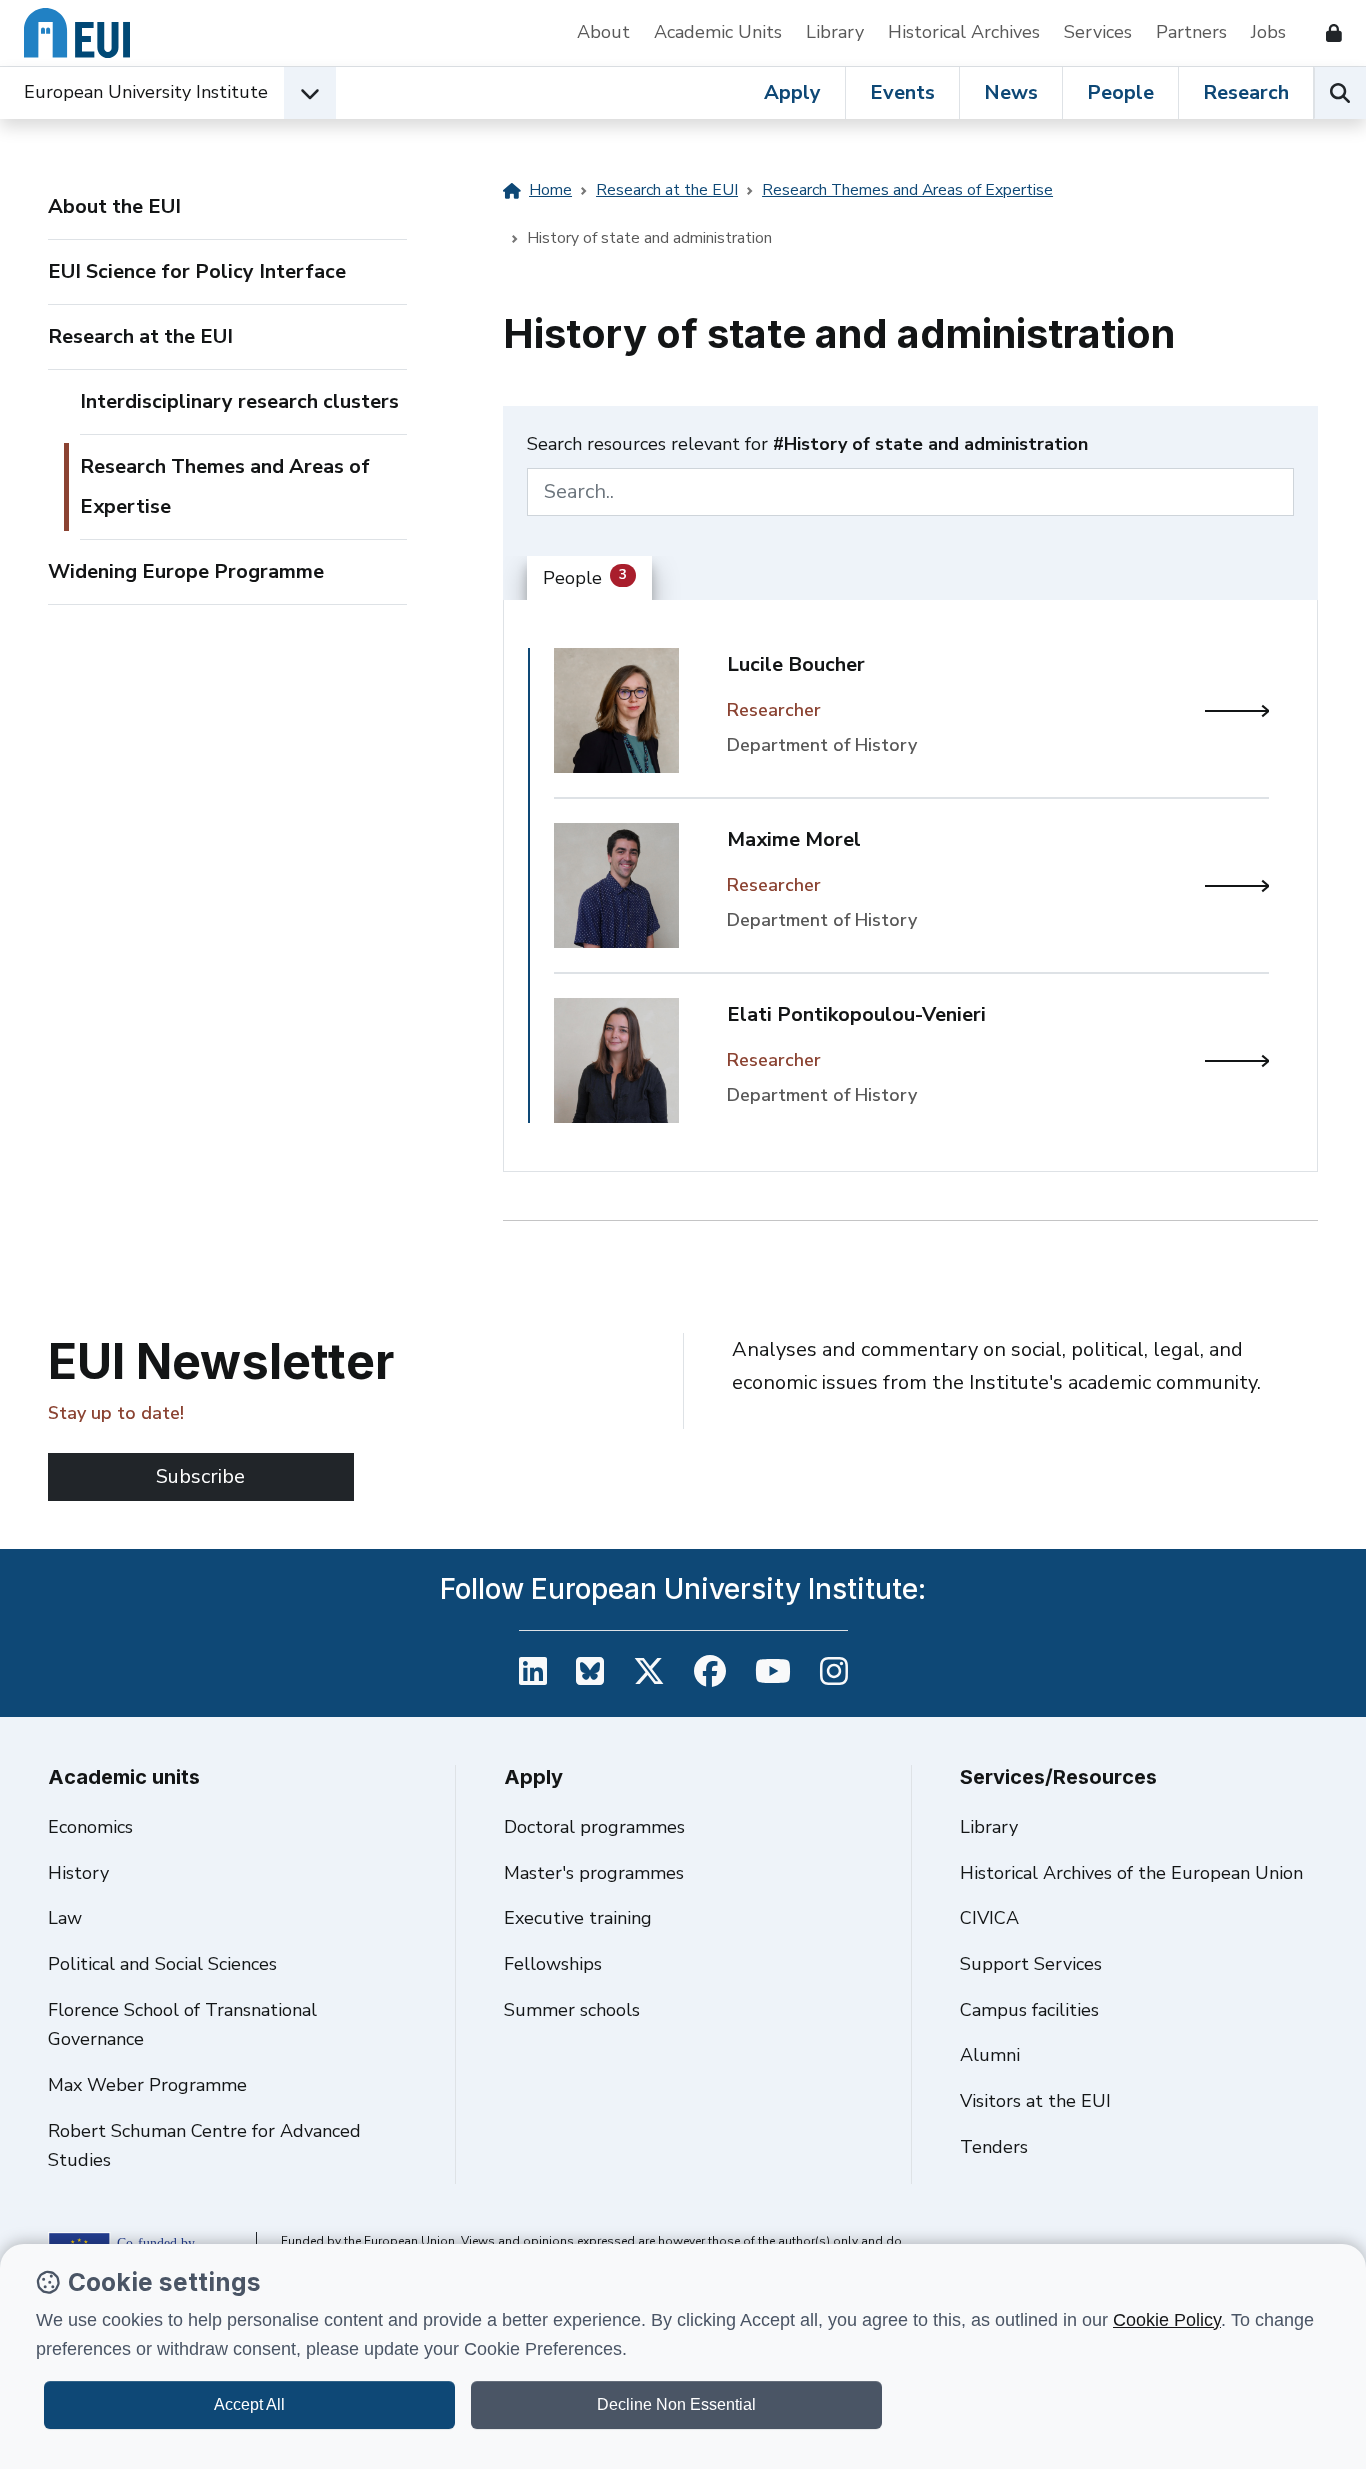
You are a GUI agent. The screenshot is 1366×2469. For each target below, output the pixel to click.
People (1120, 92)
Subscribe (200, 1476)
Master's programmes (594, 1873)
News (1011, 92)
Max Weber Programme (147, 2085)
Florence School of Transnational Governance (182, 2025)
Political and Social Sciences (162, 1964)
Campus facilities (1029, 2010)
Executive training (578, 1918)
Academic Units (718, 32)
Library (835, 32)
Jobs (1268, 32)
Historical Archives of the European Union (1131, 1873)
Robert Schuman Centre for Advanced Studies (204, 2146)
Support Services (1031, 1964)
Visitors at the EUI (1035, 2101)
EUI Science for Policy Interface (197, 271)
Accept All (249, 2404)
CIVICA (989, 1918)
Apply (792, 92)
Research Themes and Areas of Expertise (225, 486)
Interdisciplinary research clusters (239, 401)
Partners (1191, 32)
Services (1098, 32)
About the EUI (114, 206)
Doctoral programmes (594, 1827)
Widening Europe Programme (186, 571)
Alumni (990, 2055)
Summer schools (572, 2010)
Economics (90, 1827)
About (603, 32)
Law (65, 1918)
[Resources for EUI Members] (1326, 33)
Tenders (994, 2147)
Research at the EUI (140, 336)
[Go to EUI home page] (77, 33)
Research (1246, 92)
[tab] (589, 579)
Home (550, 190)
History (78, 1873)
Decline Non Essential (676, 2404)
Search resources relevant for (807, 444)
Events (902, 92)
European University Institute (146, 92)
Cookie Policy (1167, 2320)
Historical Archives (964, 32)
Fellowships (553, 1964)
